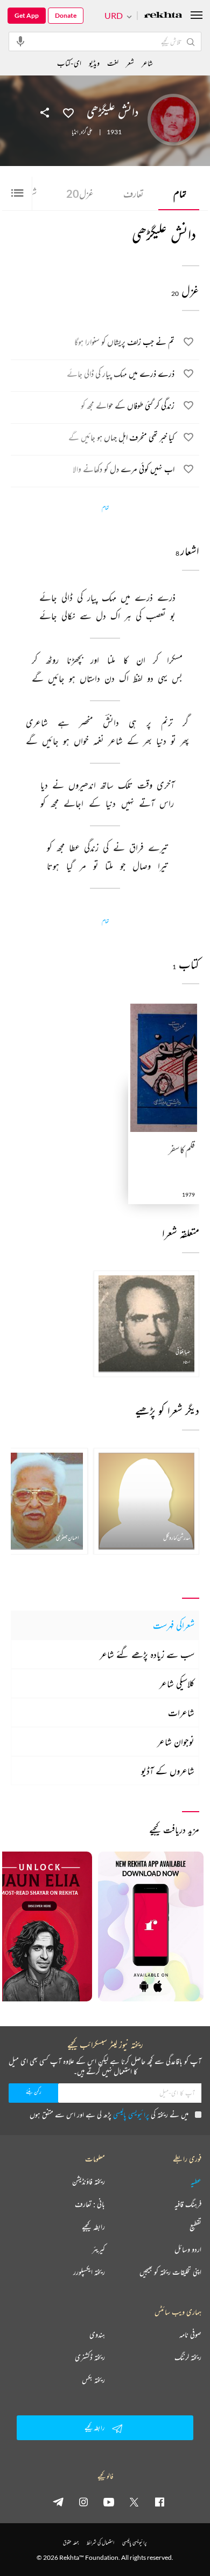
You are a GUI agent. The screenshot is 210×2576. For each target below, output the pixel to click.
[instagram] (83, 2502)
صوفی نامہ (190, 2335)
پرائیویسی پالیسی (131, 2114)
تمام (180, 194)
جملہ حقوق (71, 2542)
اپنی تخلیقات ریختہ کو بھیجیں (170, 2272)
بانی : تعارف (90, 2204)
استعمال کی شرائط (100, 2542)
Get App (27, 15)
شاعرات (181, 1712)
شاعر (147, 63)
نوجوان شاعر (176, 1742)
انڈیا (75, 132)
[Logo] (163, 16)
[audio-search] (20, 41)
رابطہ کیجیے (93, 2227)
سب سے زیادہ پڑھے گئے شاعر (147, 1654)
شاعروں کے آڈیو (168, 1771)
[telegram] (58, 2502)
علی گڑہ (87, 132)
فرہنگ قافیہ (188, 2204)
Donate (66, 15)
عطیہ (196, 2181)
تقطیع (195, 2227)
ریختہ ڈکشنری (90, 2357)
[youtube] (109, 2502)
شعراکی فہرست (174, 1625)
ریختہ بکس (93, 2380)
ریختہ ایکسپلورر (89, 2272)
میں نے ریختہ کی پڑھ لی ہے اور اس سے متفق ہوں (109, 2114)
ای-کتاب (69, 63)
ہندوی (97, 2335)
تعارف (134, 194)
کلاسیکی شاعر (177, 1683)
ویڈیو (94, 63)
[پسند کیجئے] (68, 112)
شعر (130, 63)
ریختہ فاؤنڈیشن (89, 2181)
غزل (80, 194)
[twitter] (134, 2502)
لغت (113, 63)
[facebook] (159, 2502)
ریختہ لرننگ (188, 2357)
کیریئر (99, 2249)
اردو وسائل (188, 2249)
